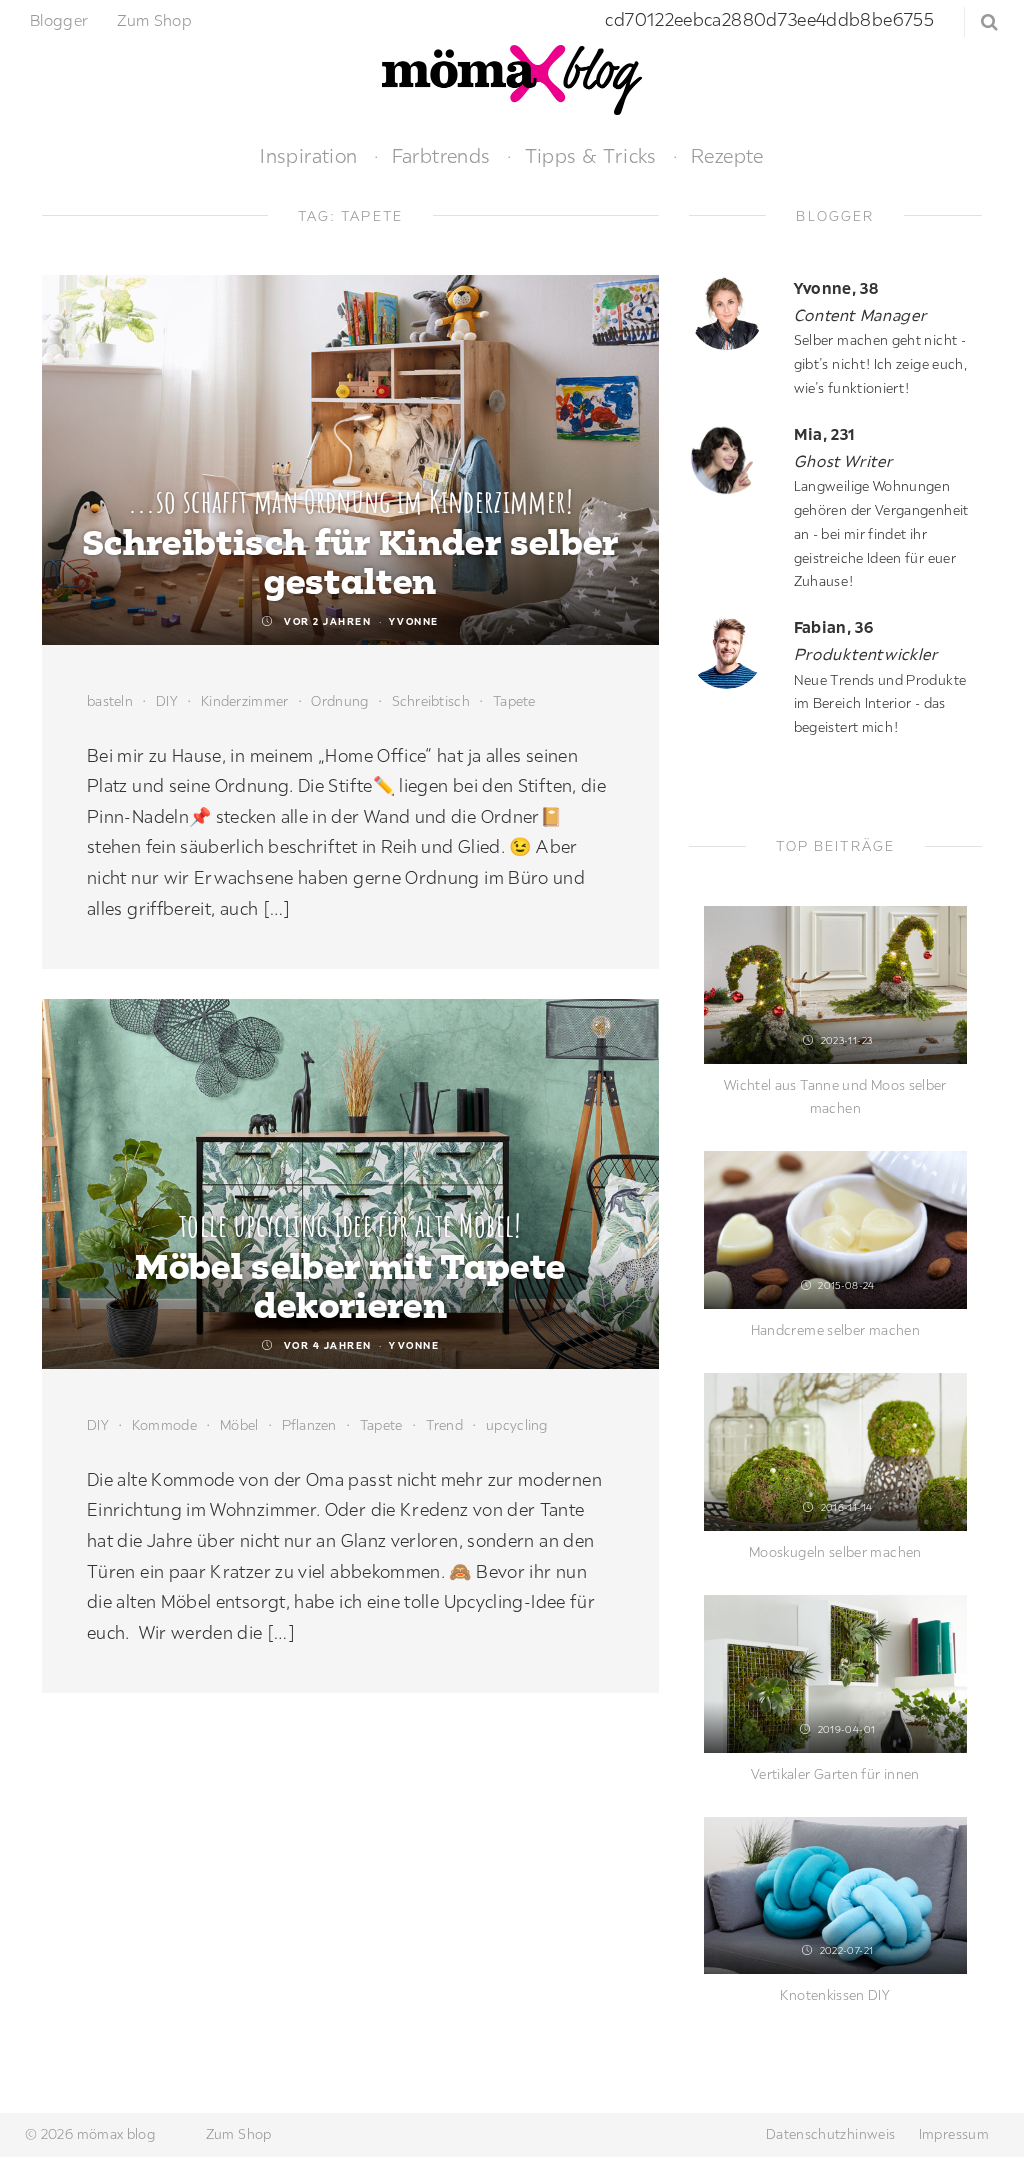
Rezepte (727, 155)
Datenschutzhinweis (830, 2134)
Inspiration (308, 155)
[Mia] (734, 458)
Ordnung (339, 701)
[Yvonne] (734, 312)
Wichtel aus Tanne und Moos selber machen (835, 1097)
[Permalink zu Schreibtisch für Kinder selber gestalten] (350, 460)
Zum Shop (154, 20)
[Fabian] (734, 651)
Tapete (514, 701)
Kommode (164, 1425)
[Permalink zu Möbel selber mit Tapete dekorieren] (350, 1184)
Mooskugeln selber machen (835, 1552)
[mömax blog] (512, 77)
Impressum (954, 2134)
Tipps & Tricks (591, 155)
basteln (110, 701)
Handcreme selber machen (835, 1330)
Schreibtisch (431, 701)
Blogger (59, 20)
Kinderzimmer (244, 701)
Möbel (239, 1425)
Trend (444, 1425)
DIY (167, 701)
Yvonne (414, 621)
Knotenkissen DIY (835, 1995)
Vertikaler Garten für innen (835, 1774)
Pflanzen (309, 1425)
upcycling (517, 1425)
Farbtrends (441, 155)
